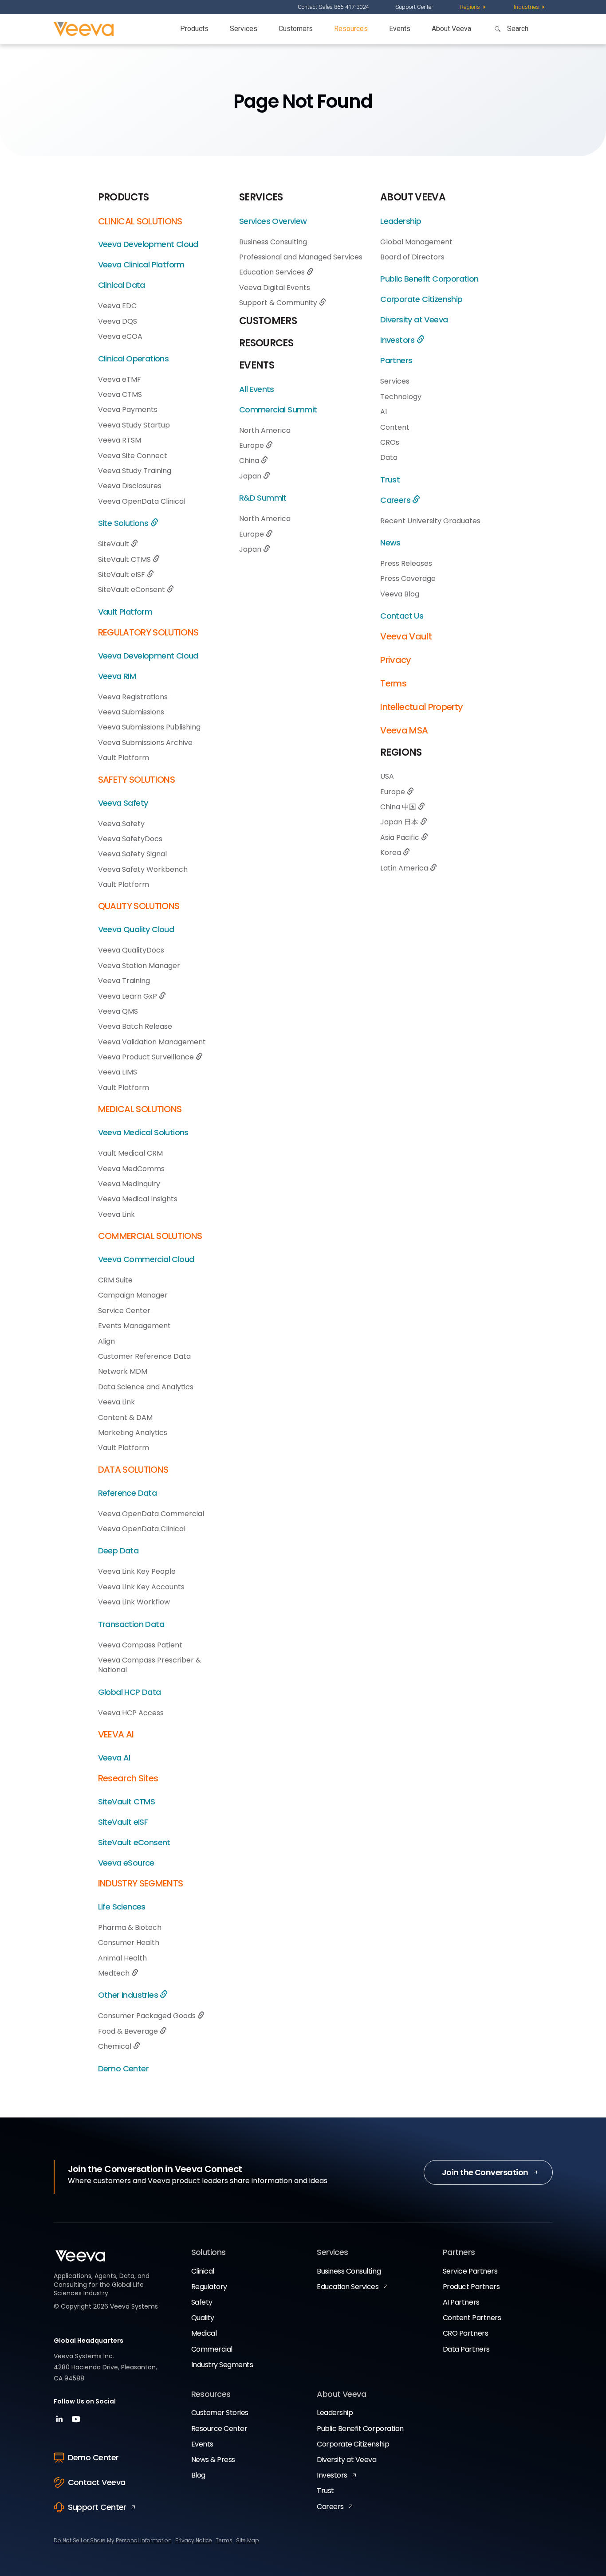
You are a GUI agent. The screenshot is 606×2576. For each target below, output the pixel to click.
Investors (398, 340)
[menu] (474, 7)
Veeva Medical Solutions (143, 1132)
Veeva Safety (123, 803)
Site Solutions (124, 523)
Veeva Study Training (135, 471)
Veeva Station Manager (139, 966)
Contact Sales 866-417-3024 (333, 7)
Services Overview (273, 221)
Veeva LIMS (118, 1072)
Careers (396, 500)
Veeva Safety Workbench (143, 869)
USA (387, 776)
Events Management (134, 1326)
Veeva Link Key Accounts (141, 1587)
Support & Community (279, 303)
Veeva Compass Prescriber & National (150, 1665)
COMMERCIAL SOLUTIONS (150, 1236)
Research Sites (128, 1778)
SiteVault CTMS (125, 559)
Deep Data (118, 1551)
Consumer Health (129, 1943)
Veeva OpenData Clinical (142, 501)
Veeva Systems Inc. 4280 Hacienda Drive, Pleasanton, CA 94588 (105, 2367)
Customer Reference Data (144, 1356)
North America (265, 430)
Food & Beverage (129, 2031)
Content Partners (472, 2318)
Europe (252, 445)
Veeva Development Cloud (148, 244)
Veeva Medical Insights (138, 1199)
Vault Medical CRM (130, 1153)
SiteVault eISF (122, 574)
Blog (198, 2475)
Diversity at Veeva (414, 320)
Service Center (124, 1311)
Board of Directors (412, 257)
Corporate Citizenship (421, 299)
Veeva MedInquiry (129, 1184)
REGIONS (401, 752)
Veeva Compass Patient (140, 1645)
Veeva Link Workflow (134, 1602)
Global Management (416, 242)
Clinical (203, 2271)
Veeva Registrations (133, 697)
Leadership (401, 221)
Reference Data (128, 1493)
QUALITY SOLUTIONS (139, 906)
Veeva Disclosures (130, 486)
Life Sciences (122, 1907)
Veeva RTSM (120, 440)
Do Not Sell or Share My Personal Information (113, 2540)
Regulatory (209, 2287)
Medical (204, 2333)
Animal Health (122, 1958)
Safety (202, 2302)
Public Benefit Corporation (429, 279)
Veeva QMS (118, 1011)
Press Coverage (408, 578)
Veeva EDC (117, 306)
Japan (251, 476)
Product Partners (471, 2287)
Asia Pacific (401, 837)
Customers (296, 29)
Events (400, 29)
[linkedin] (61, 2422)
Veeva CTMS (120, 394)
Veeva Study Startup (134, 425)
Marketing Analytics (133, 1433)
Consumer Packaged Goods (148, 2016)
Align (106, 1341)
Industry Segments (222, 2365)
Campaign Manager (133, 1295)
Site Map (248, 2540)
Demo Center (123, 2068)
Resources (351, 29)
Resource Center (219, 2429)
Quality (203, 2318)
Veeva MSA (404, 730)
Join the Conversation (485, 2172)
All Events (257, 389)
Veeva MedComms (131, 1169)
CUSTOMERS (268, 321)
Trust (390, 480)
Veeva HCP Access (131, 1713)
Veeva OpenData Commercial (151, 1514)
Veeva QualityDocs (131, 950)
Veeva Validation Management (152, 1042)
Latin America (405, 868)
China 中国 (399, 807)
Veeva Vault (406, 636)
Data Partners (466, 2349)
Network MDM (123, 1371)
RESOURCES (266, 343)
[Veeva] (84, 29)
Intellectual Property (421, 707)
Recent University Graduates (430, 521)
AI (384, 412)
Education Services (273, 272)
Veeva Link (116, 1214)
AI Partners (461, 2302)
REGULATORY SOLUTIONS (148, 632)
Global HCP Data (130, 1692)
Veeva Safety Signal (132, 854)
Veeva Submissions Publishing (149, 727)
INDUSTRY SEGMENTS (141, 1883)
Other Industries (129, 1995)
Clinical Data (122, 285)
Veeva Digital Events (275, 288)
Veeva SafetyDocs (130, 839)
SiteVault (114, 544)
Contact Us (402, 616)
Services (244, 29)
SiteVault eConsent (132, 590)
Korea (392, 853)
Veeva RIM (117, 676)
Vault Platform (125, 612)
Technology (401, 397)
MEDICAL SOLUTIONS (140, 1109)
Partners (396, 360)
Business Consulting (273, 242)
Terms (393, 683)
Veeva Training (124, 981)
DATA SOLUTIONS (133, 1470)
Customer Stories (220, 2413)
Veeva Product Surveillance (147, 1057)
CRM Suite (115, 1280)
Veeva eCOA (120, 336)
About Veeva (451, 29)
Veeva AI (114, 1758)
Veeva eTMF (120, 379)
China (250, 461)
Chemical (116, 2046)
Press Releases (406, 563)
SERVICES (261, 197)
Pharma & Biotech (130, 1927)
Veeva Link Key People (137, 1571)
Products (194, 29)
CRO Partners (465, 2333)
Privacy (395, 660)
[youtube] (76, 2422)
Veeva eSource (126, 1863)
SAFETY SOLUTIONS (137, 780)
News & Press (213, 2460)
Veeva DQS (118, 321)
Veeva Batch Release (135, 1026)
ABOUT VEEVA (413, 197)
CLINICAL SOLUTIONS (140, 221)
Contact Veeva (97, 2482)
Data (389, 457)
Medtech (115, 1973)
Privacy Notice (194, 2540)
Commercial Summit (278, 410)
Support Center (414, 7)
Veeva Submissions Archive (145, 743)
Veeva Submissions (131, 712)
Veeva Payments (128, 410)
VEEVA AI (116, 1734)
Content (395, 427)
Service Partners (470, 2271)
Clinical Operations (134, 359)
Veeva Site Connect (133, 456)
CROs (390, 442)
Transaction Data (131, 1624)
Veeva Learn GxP (128, 996)
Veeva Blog (400, 594)
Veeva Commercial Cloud (146, 1259)
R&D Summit (263, 498)
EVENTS (257, 365)
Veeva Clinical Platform (141, 265)
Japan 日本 (400, 822)
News (390, 543)
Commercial (212, 2349)
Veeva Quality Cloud (136, 929)
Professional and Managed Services (301, 257)
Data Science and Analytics (146, 1387)
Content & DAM (125, 1417)
